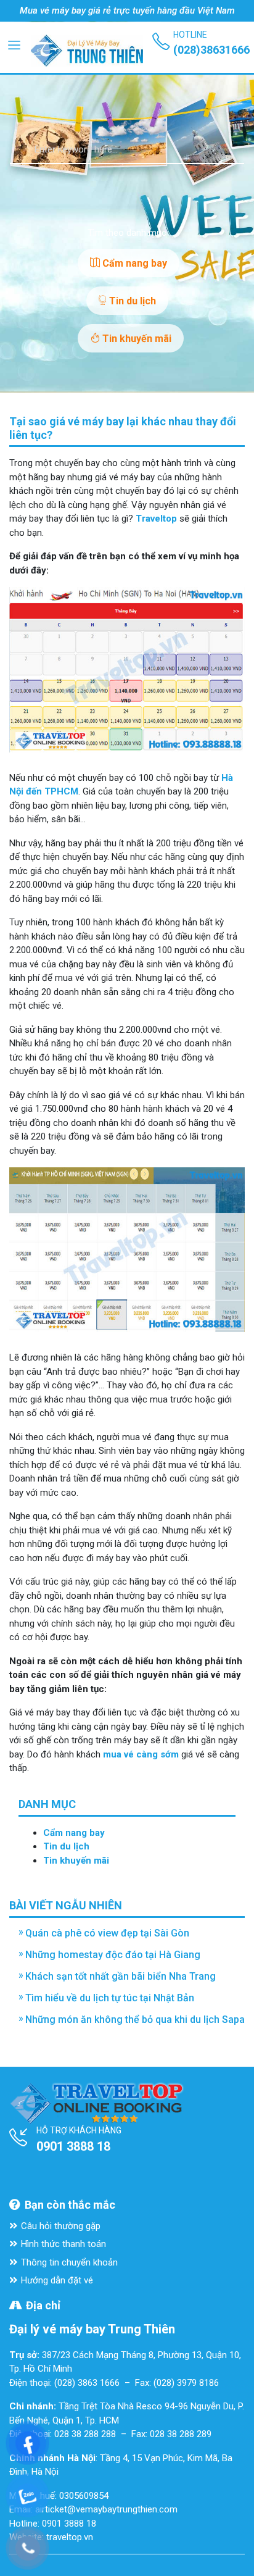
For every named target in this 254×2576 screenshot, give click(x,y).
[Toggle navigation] (14, 44)
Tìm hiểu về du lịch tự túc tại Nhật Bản (110, 1998)
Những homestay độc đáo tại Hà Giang (113, 1955)
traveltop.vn (70, 2537)
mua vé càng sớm (141, 1754)
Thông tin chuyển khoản (69, 2262)
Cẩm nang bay (133, 263)
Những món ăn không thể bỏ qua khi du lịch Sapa (135, 2020)
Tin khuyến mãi (136, 339)
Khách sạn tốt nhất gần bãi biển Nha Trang (121, 1976)
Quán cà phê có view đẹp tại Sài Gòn (107, 1933)
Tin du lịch (131, 301)
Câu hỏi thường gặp (61, 2226)
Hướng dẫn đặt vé (57, 2280)
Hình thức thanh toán (63, 2244)
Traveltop (156, 519)
